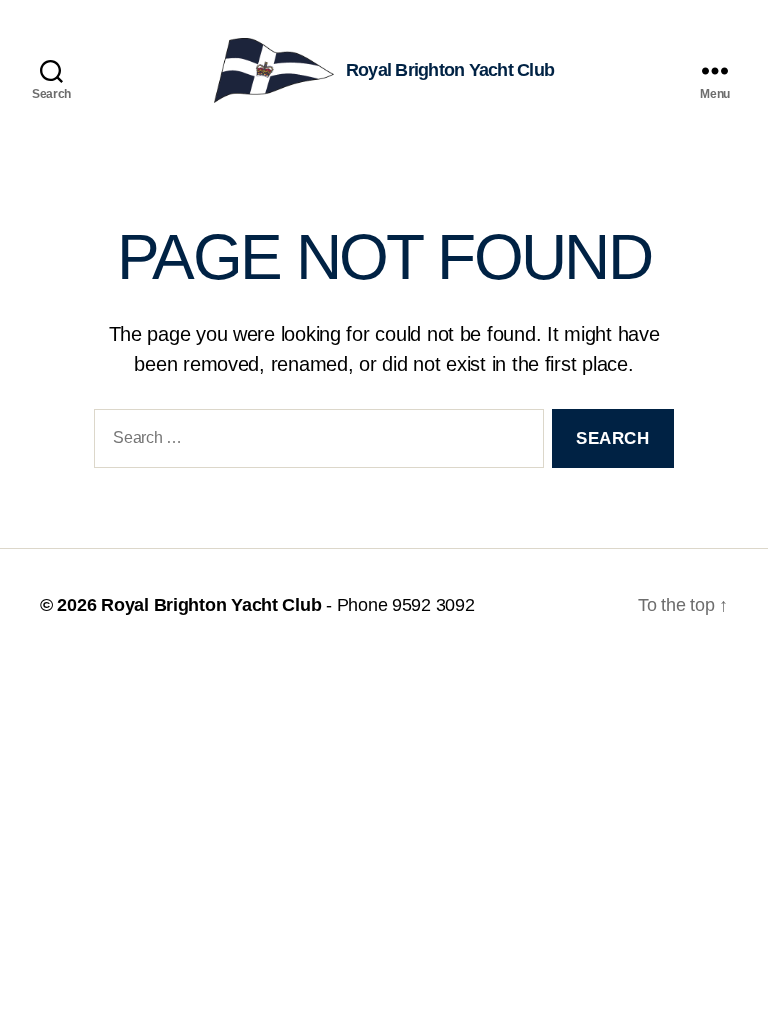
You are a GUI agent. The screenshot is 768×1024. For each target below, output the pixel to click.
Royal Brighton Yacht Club (211, 605)
